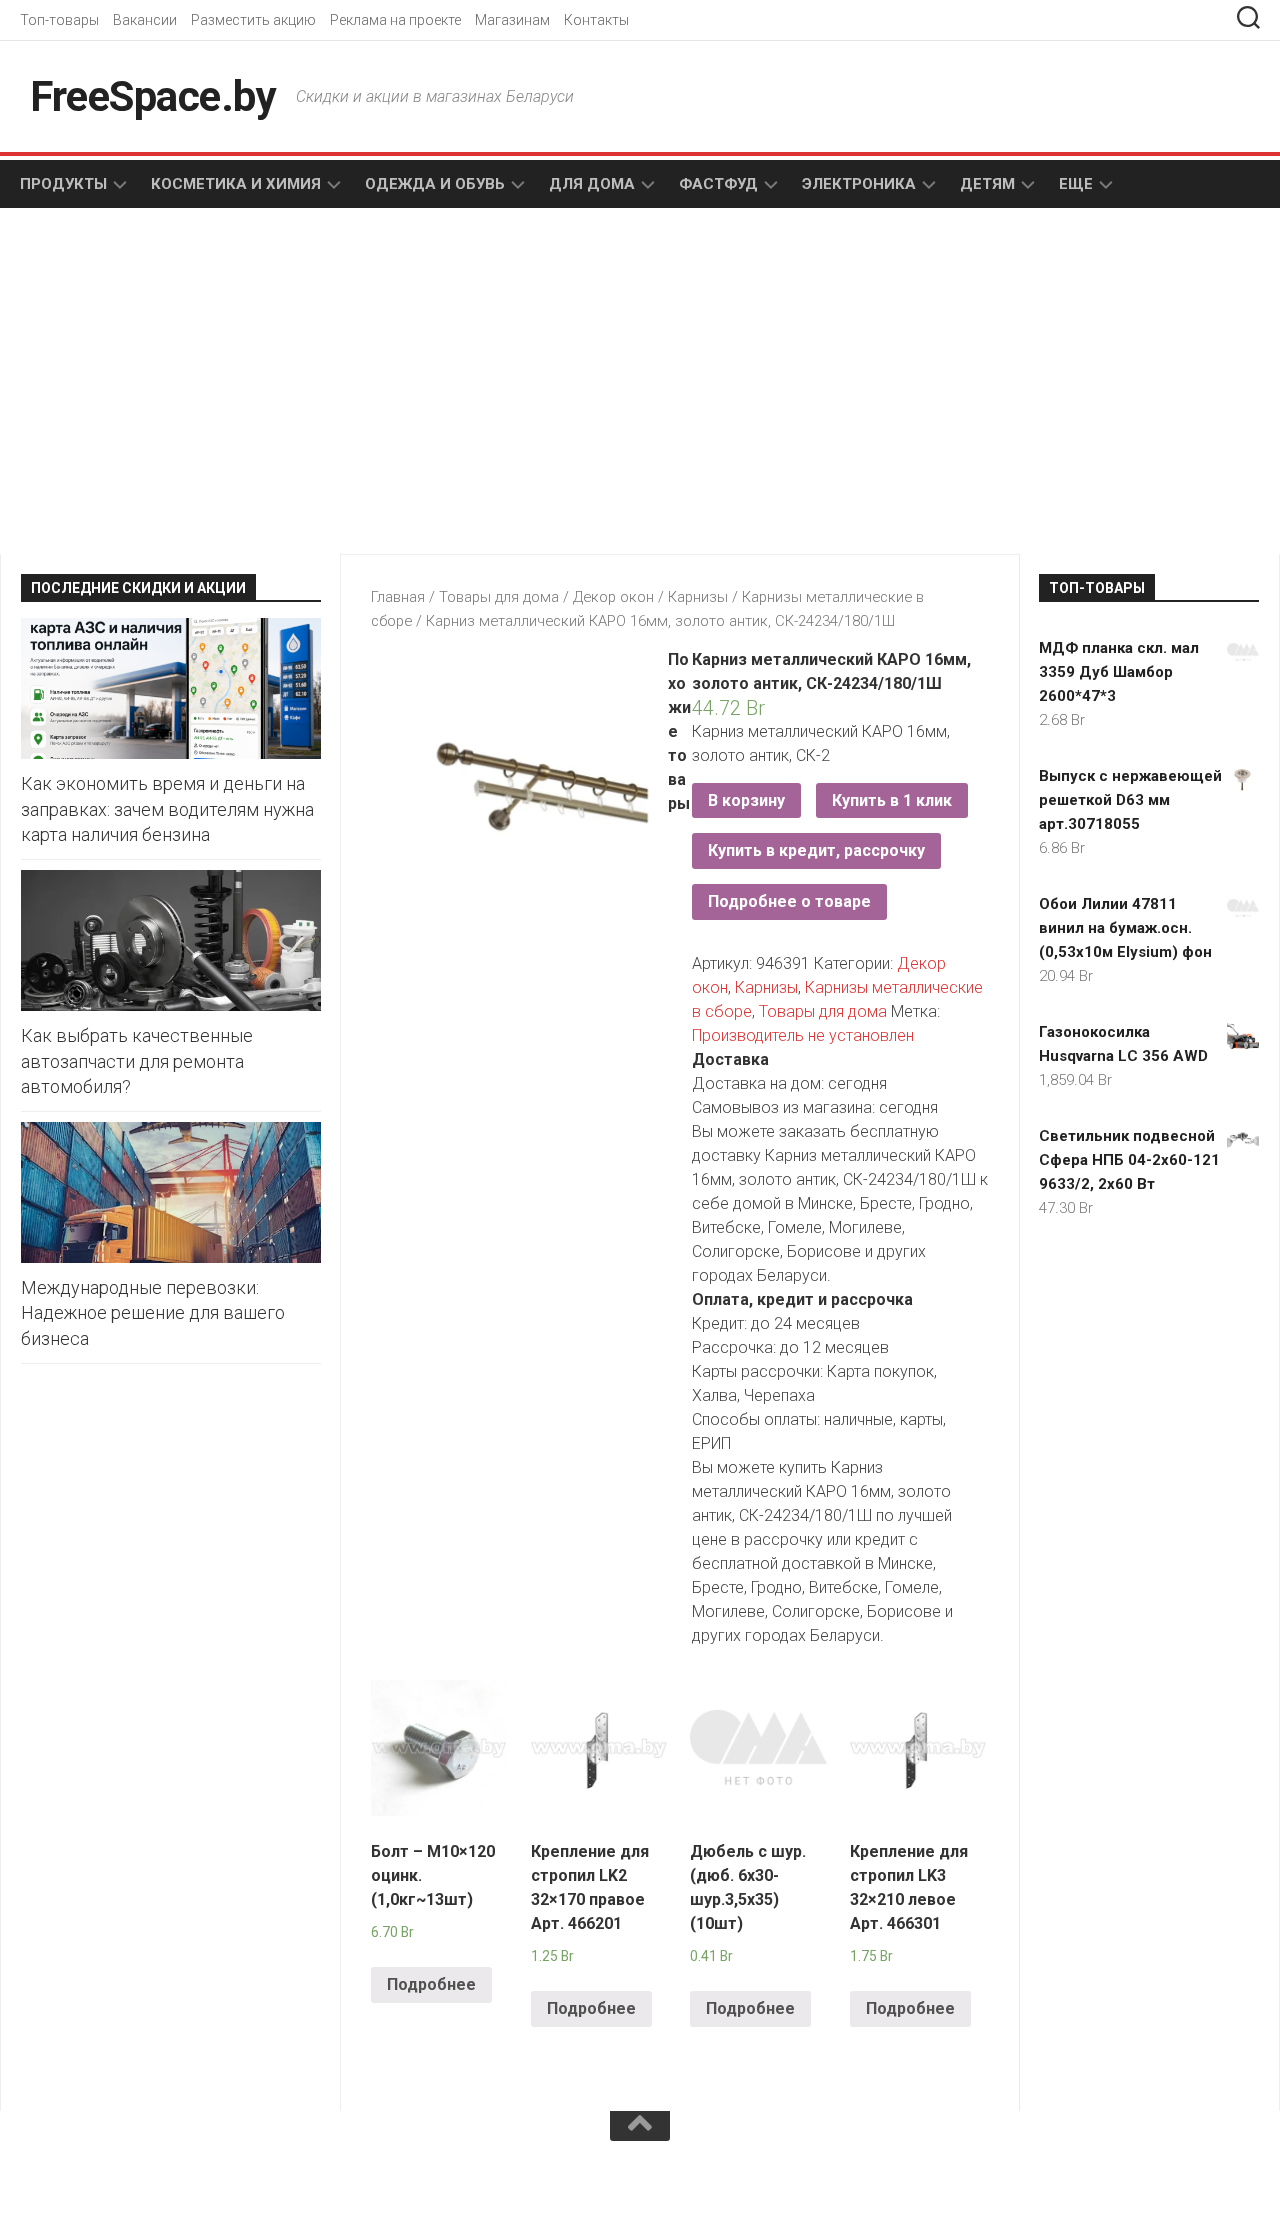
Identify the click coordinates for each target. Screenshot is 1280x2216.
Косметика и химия (236, 184)
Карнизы (698, 597)
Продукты (63, 184)
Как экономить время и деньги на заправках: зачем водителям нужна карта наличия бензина (167, 808)
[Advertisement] (300, 383)
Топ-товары (59, 20)
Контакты (596, 20)
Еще (1076, 184)
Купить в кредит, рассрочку (816, 850)
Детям (987, 184)
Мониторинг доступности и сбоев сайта (170, 2174)
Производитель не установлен (803, 1035)
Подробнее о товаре (789, 901)
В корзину (746, 800)
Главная (398, 597)
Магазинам (512, 20)
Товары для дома (499, 597)
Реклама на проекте (395, 20)
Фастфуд (718, 184)
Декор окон (613, 597)
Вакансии (145, 20)
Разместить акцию (253, 20)
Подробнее (431, 1984)
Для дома (592, 184)
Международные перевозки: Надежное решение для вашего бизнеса (153, 1312)
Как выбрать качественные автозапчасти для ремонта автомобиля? (137, 1060)
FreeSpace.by (153, 96)
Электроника (859, 184)
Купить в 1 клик (892, 800)
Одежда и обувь (435, 184)
